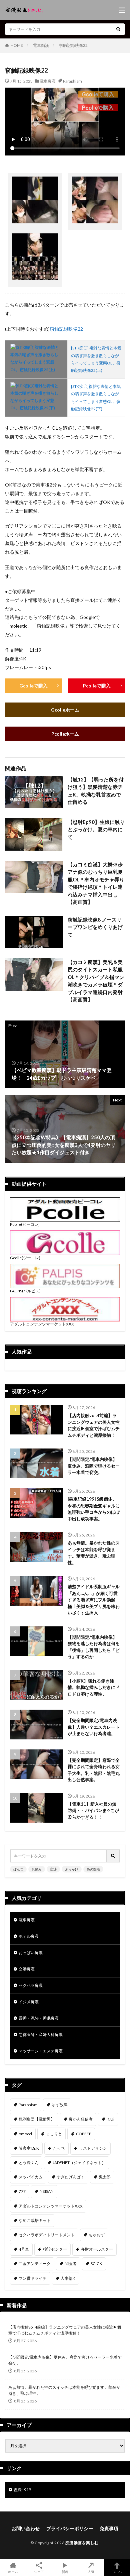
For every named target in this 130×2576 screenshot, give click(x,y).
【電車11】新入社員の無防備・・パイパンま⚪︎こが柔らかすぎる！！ (93, 1810)
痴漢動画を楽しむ (82, 2543)
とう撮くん (29, 2163)
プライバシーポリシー (70, 2528)
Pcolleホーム (65, 734)
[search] (118, 29)
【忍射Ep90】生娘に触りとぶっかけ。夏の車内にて (96, 829)
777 (22, 2191)
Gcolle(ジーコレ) (25, 1258)
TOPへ (117, 2571)
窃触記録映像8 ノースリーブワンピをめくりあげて (95, 927)
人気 (91, 2571)
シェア (39, 2572)
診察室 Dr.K (29, 2148)
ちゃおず (97, 2235)
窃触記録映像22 (73, 45)
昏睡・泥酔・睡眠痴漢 (39, 2018)
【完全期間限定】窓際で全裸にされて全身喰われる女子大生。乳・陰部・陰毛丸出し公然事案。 (94, 1770)
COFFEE (84, 2134)
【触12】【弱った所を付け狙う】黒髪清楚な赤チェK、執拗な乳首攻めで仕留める (96, 791)
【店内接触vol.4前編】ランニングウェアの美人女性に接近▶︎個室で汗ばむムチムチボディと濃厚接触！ (94, 1425)
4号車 (24, 2249)
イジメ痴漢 (29, 2002)
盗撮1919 (22, 2490)
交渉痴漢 (27, 1969)
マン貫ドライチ (33, 2278)
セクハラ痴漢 (31, 1985)
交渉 (53, 1869)
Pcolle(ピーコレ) (25, 1224)
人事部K (68, 2278)
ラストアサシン (93, 2148)
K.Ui (110, 2119)
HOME (17, 45)
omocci (25, 2134)
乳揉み (37, 1869)
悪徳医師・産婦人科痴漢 (41, 2034)
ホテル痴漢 (29, 1936)
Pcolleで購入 (97, 686)
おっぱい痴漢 (31, 1953)
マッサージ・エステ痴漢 (41, 2051)
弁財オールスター (97, 2249)
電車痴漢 (41, 45)
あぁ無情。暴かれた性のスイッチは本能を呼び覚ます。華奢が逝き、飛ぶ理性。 (94, 1553)
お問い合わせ (26, 2528)
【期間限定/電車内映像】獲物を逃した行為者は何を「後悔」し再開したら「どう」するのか (94, 1647)
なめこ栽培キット (35, 2220)
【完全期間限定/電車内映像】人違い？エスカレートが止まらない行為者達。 (94, 1727)
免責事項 (109, 2528)
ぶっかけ (72, 1869)
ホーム (13, 2571)
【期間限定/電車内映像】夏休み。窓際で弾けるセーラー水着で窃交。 (94, 1466)
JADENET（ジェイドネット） (79, 2163)
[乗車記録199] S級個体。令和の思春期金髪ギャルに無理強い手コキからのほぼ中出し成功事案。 (94, 1509)
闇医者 (71, 2264)
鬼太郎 (105, 2177)
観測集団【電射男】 (37, 2119)
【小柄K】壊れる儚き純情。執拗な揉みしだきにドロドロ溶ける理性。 (94, 1687)
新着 (65, 2571)
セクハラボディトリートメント (47, 2235)
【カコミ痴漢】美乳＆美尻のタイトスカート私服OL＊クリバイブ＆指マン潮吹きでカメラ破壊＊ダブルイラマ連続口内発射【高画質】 (96, 981)
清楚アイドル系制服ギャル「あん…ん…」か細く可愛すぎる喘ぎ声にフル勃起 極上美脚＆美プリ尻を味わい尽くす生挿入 (94, 1600)
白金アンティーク (35, 2264)
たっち (59, 2148)
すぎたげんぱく (71, 2177)
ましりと (54, 2134)
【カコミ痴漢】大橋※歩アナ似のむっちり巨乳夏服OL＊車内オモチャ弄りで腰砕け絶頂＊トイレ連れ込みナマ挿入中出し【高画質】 (96, 883)
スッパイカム (31, 2177)
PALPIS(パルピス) (25, 1291)
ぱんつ (18, 1869)
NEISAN (47, 2191)
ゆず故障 (60, 2105)
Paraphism (72, 81)
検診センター (55, 2249)
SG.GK (96, 2264)
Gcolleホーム (65, 710)
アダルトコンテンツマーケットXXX (42, 1324)
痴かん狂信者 (81, 2119)
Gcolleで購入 (33, 686)
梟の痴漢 (93, 1869)
